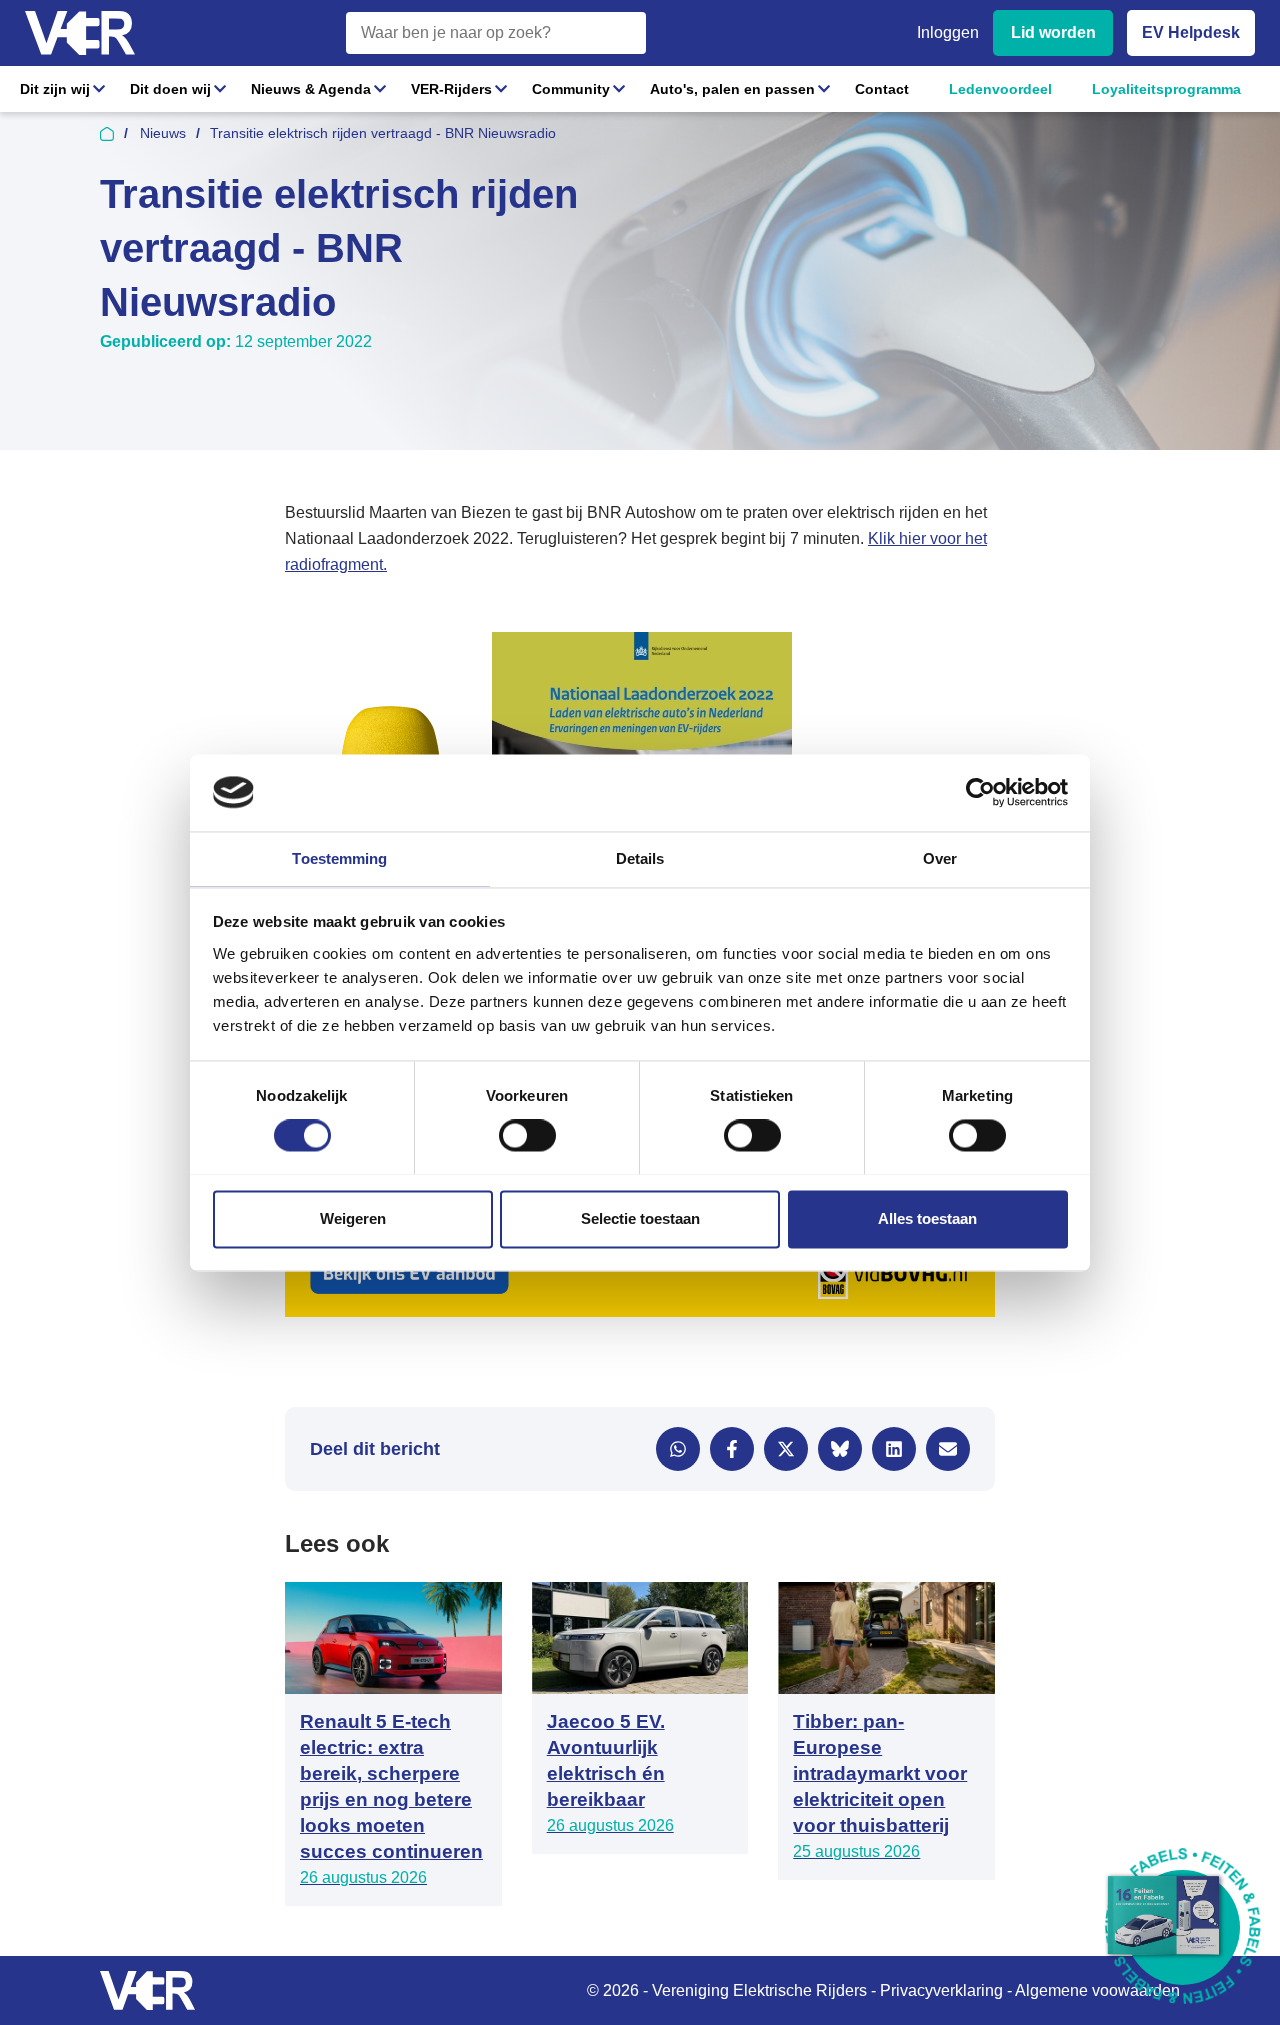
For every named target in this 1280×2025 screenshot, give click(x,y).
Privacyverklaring (941, 1990)
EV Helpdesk (1191, 32)
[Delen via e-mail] (948, 1449)
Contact (882, 89)
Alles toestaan (927, 1218)
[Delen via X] (786, 1449)
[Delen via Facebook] (732, 1449)
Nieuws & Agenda (311, 89)
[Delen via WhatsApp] (678, 1449)
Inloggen (948, 32)
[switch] (527, 1135)
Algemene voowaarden (1097, 1990)
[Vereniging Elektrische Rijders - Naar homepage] (80, 33)
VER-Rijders (451, 89)
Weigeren (353, 1218)
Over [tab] (940, 858)
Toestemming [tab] (339, 858)
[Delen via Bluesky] (840, 1449)
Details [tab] (640, 858)
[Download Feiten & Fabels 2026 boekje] (1182, 1927)
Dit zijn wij (55, 89)
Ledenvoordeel (1000, 89)
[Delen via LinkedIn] (894, 1449)
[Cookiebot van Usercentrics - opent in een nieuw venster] (980, 792)
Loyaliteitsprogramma (1166, 89)
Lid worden (1053, 32)
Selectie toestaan (640, 1218)
